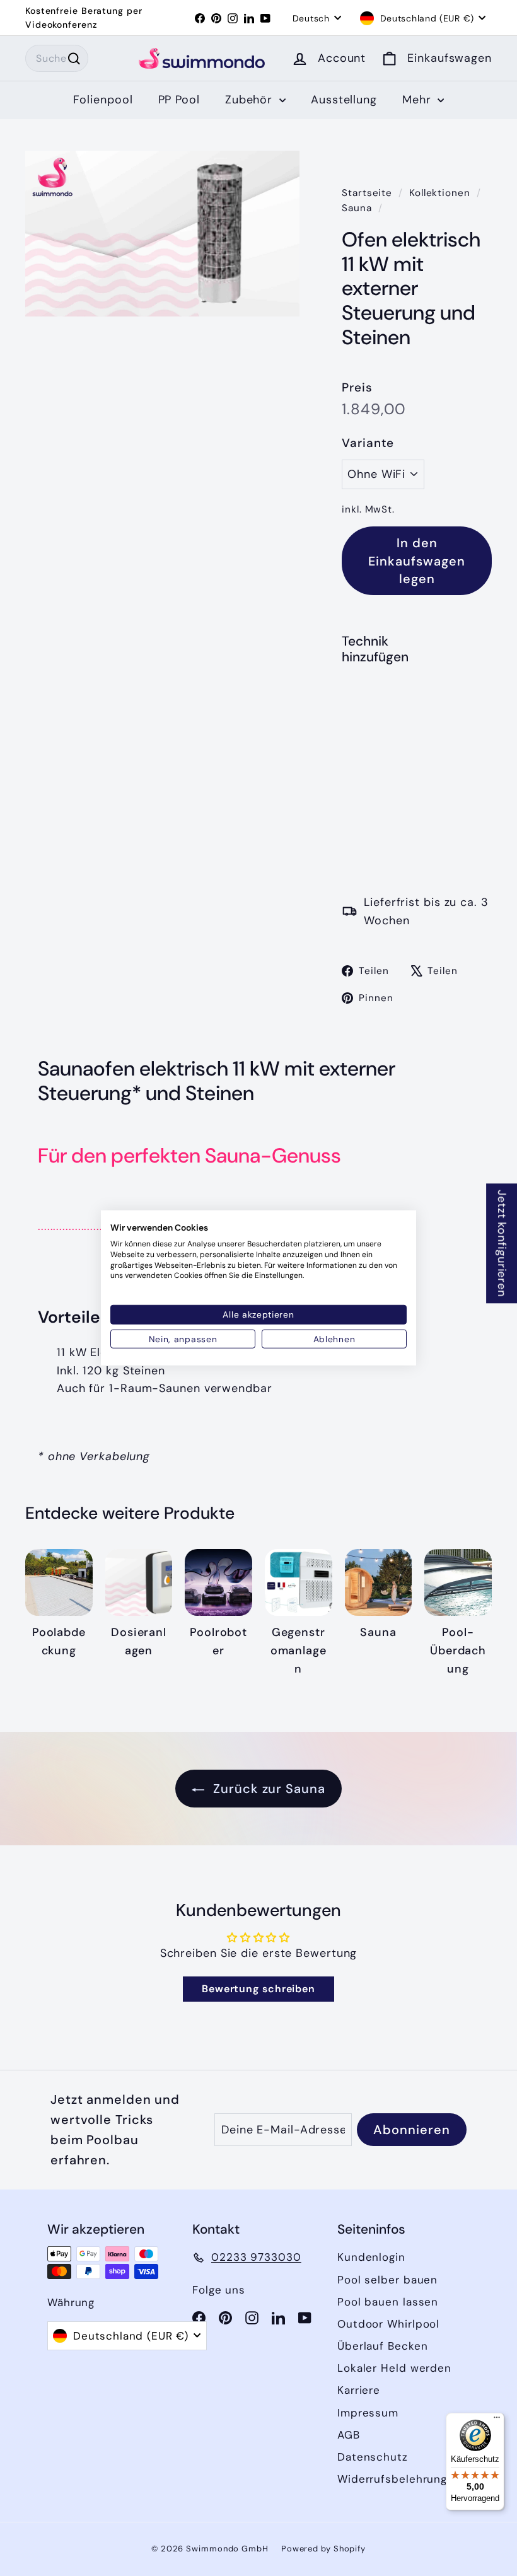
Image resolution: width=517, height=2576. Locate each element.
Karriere (359, 2390)
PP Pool (179, 100)
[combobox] (57, 59)
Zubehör (251, 100)
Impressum (368, 2413)
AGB (349, 2435)
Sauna (357, 208)
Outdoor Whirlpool (388, 2324)
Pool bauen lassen (388, 2302)
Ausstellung (344, 100)
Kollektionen (441, 193)
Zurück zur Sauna (267, 1789)
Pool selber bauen (387, 2280)
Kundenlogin (371, 2257)
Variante (368, 443)
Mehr (419, 100)
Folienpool (103, 100)
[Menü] (497, 2420)
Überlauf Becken (383, 2346)
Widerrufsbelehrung (392, 2479)
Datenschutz (373, 2457)
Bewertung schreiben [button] (258, 1989)
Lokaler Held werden (394, 2368)
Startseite (369, 193)
